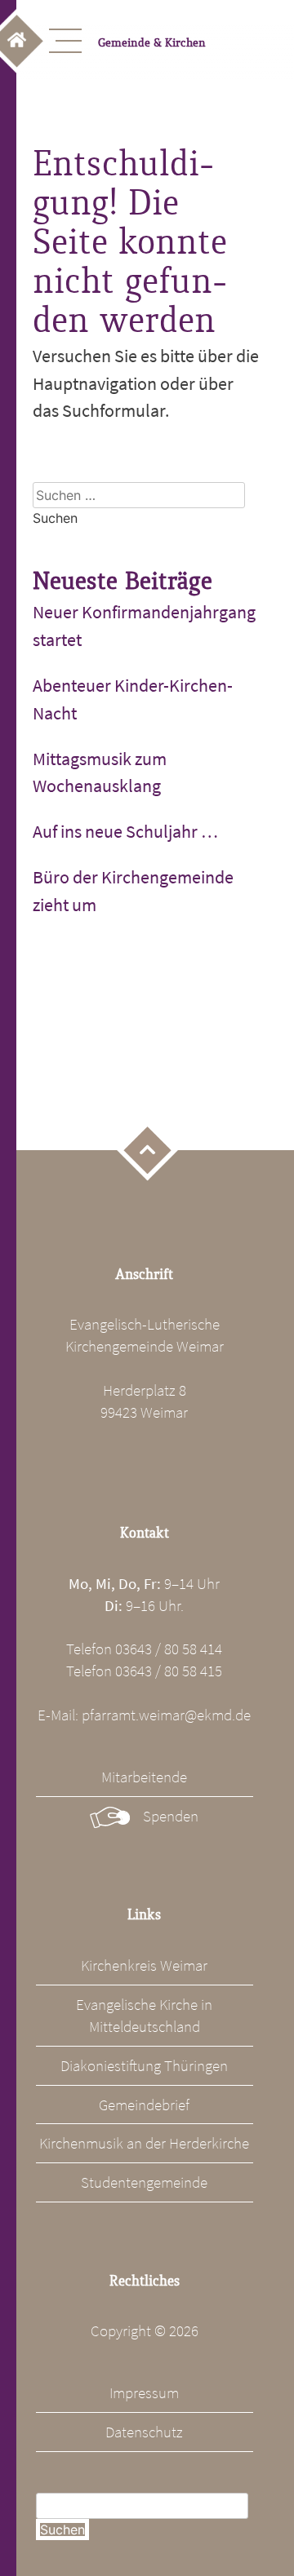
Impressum (144, 2392)
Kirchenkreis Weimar (144, 1965)
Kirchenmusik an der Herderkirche (144, 2143)
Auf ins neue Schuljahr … (125, 831)
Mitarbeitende (144, 1777)
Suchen (62, 2530)
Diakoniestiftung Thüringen (144, 2065)
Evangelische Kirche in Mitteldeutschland (144, 2015)
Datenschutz (144, 2432)
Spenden (171, 1816)
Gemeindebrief (144, 2105)
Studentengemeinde (144, 2182)
